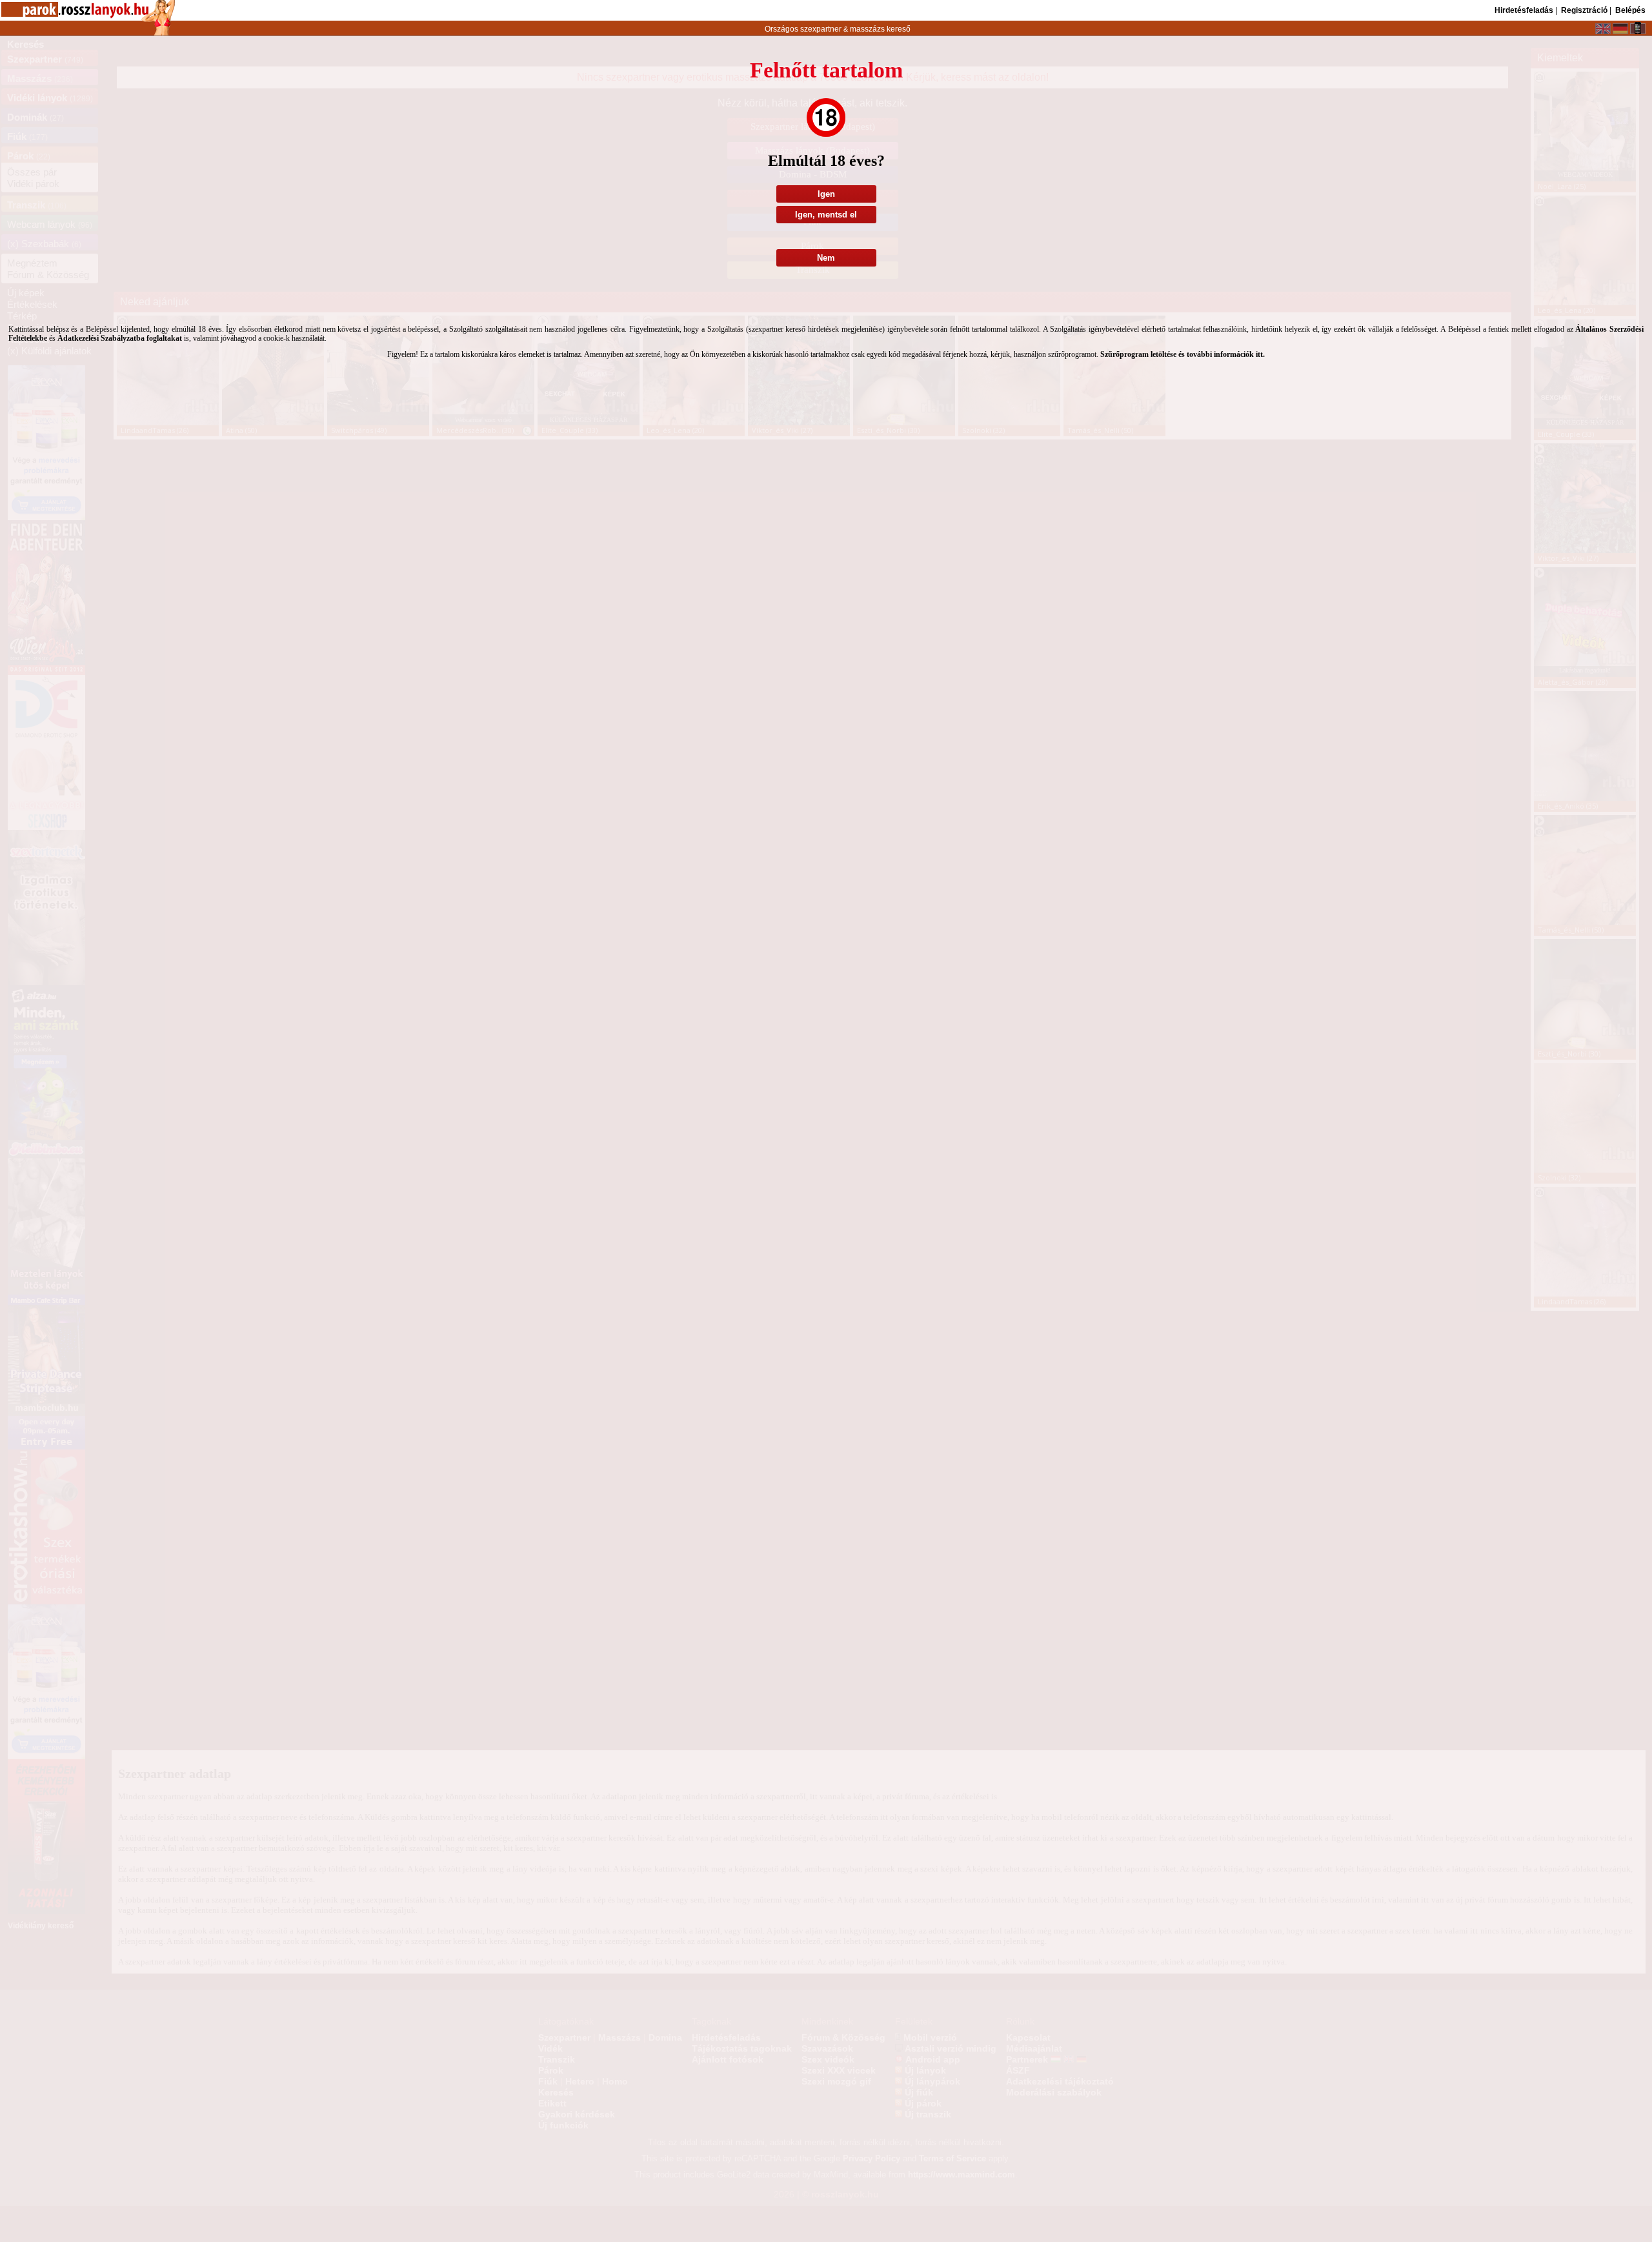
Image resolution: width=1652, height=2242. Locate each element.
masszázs (868, 29)
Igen (826, 194)
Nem (826, 258)
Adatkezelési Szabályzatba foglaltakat (120, 338)
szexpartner (821, 29)
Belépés (1630, 10)
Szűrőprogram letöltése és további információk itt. (1183, 354)
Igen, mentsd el (826, 215)
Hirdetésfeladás (1524, 10)
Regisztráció (1584, 10)
